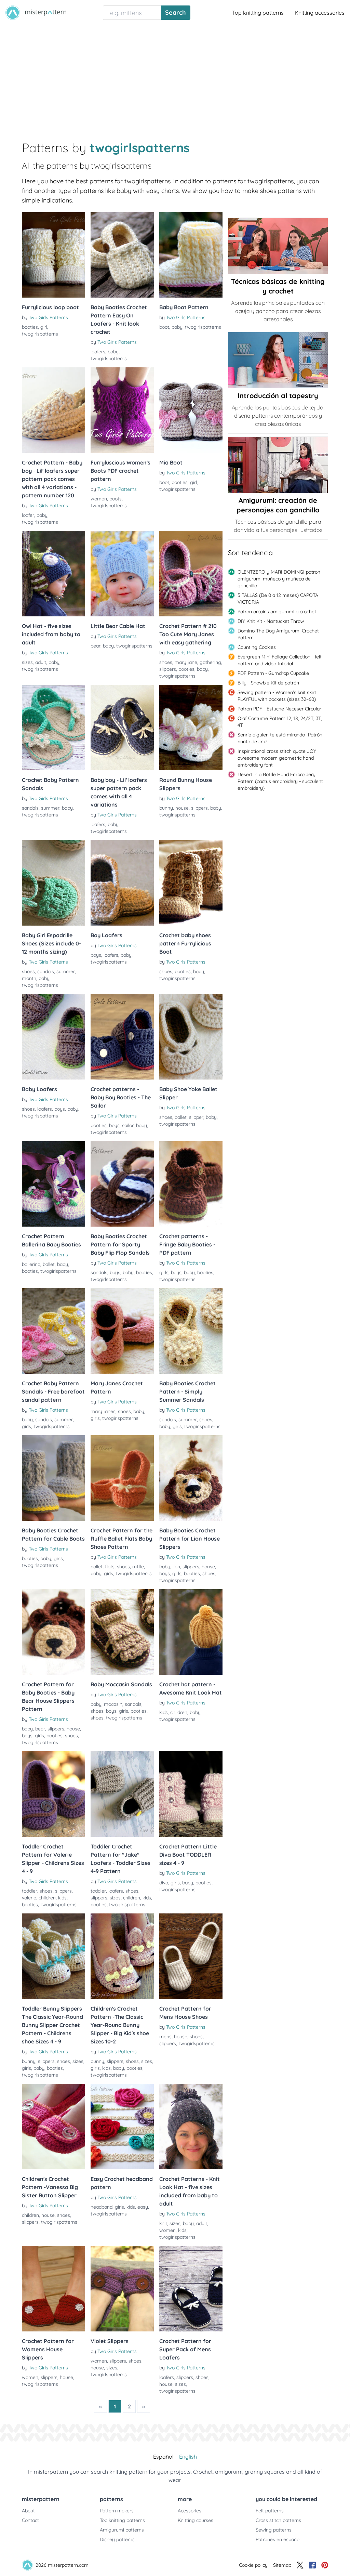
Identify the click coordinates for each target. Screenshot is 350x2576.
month (29, 978)
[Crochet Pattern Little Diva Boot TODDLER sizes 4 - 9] (191, 1794)
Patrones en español (278, 2539)
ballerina (31, 1264)
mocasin (113, 1704)
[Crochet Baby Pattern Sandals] (53, 728)
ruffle (138, 1567)
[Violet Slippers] (122, 2289)
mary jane (186, 662)
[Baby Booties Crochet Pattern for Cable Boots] (53, 1478)
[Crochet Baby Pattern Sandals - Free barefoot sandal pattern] (53, 1331)
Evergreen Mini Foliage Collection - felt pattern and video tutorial (280, 660)
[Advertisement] (175, 77)
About (28, 2511)
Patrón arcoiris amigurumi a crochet (277, 612)
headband (102, 2207)
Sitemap (282, 2565)
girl (44, 327)
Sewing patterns (274, 2530)
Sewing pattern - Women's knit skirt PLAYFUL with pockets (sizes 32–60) (277, 696)
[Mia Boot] (191, 410)
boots (116, 499)
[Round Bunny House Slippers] (191, 728)
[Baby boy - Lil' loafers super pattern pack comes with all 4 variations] (122, 728)
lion (176, 1567)
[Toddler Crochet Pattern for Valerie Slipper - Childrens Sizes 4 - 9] (53, 1794)
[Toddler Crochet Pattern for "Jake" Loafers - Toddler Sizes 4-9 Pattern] (122, 1794)
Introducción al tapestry (278, 396)
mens (165, 2037)
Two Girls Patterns (48, 317)
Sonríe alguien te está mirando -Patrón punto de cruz (280, 738)
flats (110, 1567)
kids (164, 1712)
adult (41, 662)
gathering (210, 662)
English (188, 2457)
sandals (30, 808)
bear (96, 646)
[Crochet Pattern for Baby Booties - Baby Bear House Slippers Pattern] (53, 1632)
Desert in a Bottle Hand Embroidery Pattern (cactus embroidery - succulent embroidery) (280, 781)
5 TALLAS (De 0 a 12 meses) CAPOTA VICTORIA (278, 599)
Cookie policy (253, 2565)
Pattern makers (117, 2511)
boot (164, 327)
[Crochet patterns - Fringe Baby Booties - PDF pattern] (191, 1184)
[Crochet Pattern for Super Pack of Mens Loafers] (191, 2289)
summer (50, 808)
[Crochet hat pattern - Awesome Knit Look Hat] (191, 1632)
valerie (29, 1898)
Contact (30, 2520)
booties (30, 327)
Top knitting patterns (258, 13)
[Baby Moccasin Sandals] (122, 1632)
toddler (30, 1891)
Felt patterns (270, 2511)
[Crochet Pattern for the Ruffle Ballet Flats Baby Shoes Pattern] (122, 1478)
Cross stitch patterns (278, 2520)
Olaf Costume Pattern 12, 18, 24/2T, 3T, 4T (280, 722)
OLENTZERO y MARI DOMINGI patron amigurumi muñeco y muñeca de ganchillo (279, 579)
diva (164, 1883)
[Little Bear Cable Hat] (122, 574)
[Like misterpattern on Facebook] (312, 2565)
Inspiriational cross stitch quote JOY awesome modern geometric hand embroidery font (277, 758)
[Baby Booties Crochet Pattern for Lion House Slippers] (191, 1478)
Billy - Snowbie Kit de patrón (268, 683)
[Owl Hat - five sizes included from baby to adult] (53, 574)
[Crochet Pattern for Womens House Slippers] (53, 2289)
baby (113, 352)
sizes (27, 662)
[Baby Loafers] (53, 1037)
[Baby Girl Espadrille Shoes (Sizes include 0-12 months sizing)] (53, 883)
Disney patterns (117, 2539)
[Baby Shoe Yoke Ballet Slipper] (191, 1037)
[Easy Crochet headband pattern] (122, 2127)
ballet (181, 1117)
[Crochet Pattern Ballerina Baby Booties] (53, 1184)
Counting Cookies (257, 647)
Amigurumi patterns (122, 2530)
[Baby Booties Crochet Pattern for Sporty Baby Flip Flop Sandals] (122, 1184)
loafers (98, 352)
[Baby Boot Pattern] (191, 255)
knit (163, 2223)
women (99, 499)
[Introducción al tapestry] (278, 360)
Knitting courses (196, 2520)
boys (96, 955)
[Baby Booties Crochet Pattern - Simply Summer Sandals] (191, 1331)
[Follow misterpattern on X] (300, 2565)
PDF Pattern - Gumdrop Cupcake (273, 673)
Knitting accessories (320, 13)
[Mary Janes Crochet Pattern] (122, 1331)
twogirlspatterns (40, 334)
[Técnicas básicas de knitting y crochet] (278, 246)
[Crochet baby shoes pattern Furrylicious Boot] (191, 883)
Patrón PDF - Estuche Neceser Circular (279, 709)
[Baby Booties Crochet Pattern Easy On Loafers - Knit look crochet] (122, 255)
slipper (196, 1117)
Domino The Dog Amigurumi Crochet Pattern (278, 634)
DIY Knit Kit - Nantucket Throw (271, 621)
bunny (166, 808)
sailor (128, 1125)
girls (164, 1272)
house (182, 808)
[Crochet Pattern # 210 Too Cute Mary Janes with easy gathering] (191, 574)
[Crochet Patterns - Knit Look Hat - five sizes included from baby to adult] (191, 2127)
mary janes (103, 1411)
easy (143, 2207)
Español (163, 2457)
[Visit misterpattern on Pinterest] (325, 2565)
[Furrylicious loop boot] (53, 255)
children (179, 1712)
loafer (28, 515)
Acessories (190, 2511)
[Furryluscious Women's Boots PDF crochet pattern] (122, 410)
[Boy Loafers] (122, 883)
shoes (166, 662)
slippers (168, 669)
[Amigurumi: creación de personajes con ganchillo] (278, 465)
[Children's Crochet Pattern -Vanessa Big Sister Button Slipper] (53, 2127)
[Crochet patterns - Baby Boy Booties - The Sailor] (122, 1037)
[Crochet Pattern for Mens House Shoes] (191, 1956)
